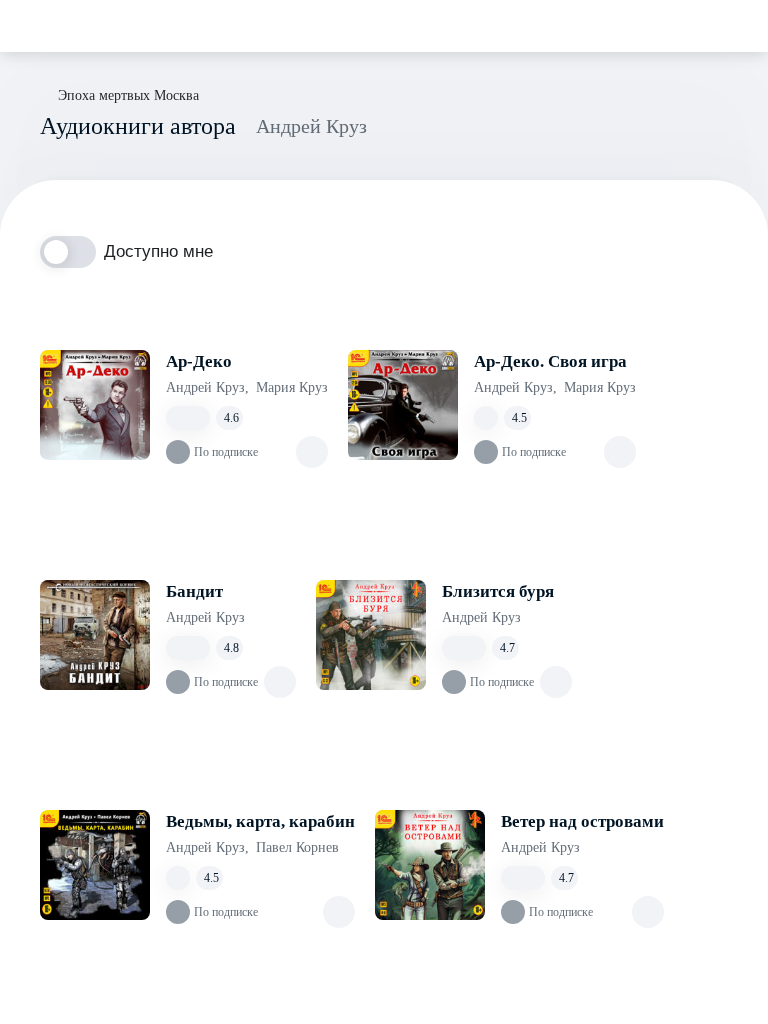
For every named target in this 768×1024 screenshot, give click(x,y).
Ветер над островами (582, 821)
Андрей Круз (207, 387)
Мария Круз (292, 387)
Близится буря (498, 591)
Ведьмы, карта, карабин (260, 821)
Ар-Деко (199, 361)
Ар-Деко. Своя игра (550, 361)
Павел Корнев (297, 847)
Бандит (194, 591)
